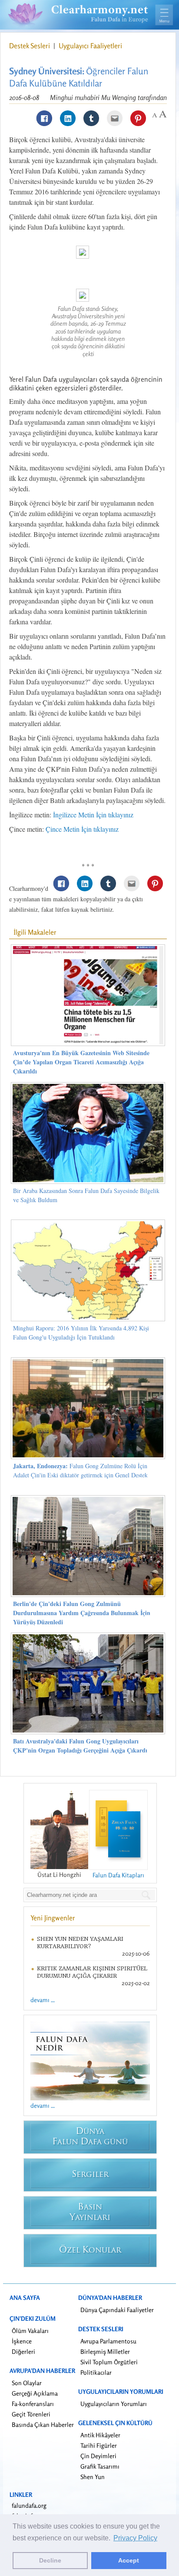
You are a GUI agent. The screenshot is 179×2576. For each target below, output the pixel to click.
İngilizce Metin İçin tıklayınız (93, 815)
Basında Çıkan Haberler (43, 2424)
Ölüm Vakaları (30, 2331)
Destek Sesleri (30, 46)
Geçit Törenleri (31, 2414)
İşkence (22, 2341)
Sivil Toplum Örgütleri (109, 2362)
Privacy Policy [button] (135, 2538)
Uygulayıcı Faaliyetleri (90, 46)
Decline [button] (50, 2560)
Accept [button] (129, 2560)
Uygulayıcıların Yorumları (114, 2404)
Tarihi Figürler (99, 2445)
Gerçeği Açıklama (35, 2393)
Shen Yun (93, 2477)
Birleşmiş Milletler (105, 2351)
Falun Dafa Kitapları (118, 1875)
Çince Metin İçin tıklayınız (82, 829)
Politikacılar (96, 2372)
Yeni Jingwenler (53, 1918)
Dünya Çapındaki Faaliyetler (117, 2310)
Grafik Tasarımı (100, 2466)
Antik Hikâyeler (100, 2435)
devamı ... (43, 2000)
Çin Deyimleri (98, 2456)
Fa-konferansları (33, 2404)
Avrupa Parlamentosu (108, 2341)
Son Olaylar (27, 2383)
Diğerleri (23, 2351)
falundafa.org (29, 2505)
